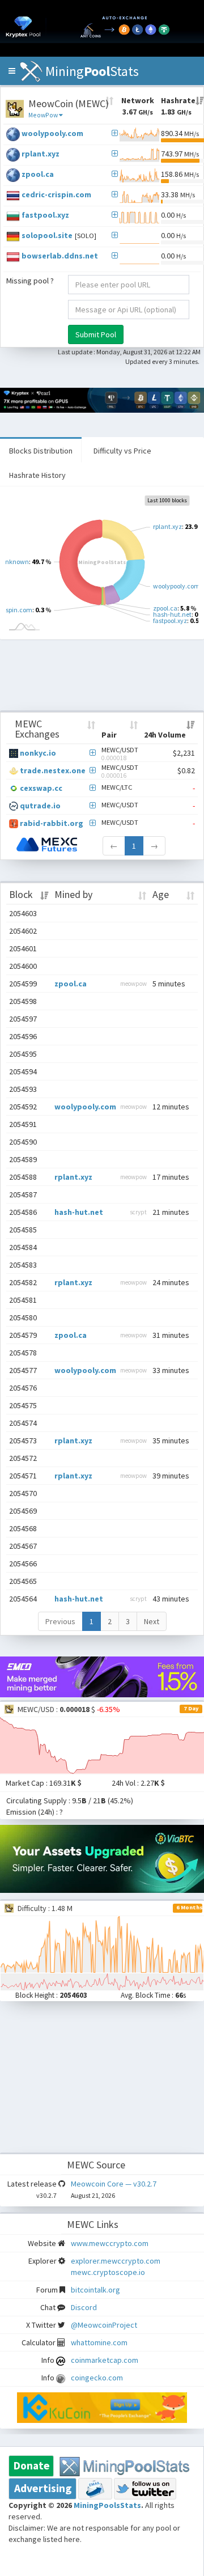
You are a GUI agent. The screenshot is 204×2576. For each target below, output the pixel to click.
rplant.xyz (41, 154)
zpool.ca (38, 174)
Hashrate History (37, 475)
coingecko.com (97, 2378)
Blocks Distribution (41, 451)
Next (152, 1621)
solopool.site (47, 235)
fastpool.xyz (45, 215)
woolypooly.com (52, 133)
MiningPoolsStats (107, 2505)
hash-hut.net (79, 1212)
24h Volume (165, 735)
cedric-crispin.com (56, 194)
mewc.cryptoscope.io (108, 2272)
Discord (84, 2307)
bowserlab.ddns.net (60, 256)
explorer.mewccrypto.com (116, 2261)
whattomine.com (99, 2342)
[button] (12, 71)
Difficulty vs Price (122, 451)
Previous (60, 1621)
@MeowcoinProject (104, 2325)
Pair (109, 735)
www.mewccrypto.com (110, 2243)
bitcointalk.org (95, 2290)
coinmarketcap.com (105, 2360)
